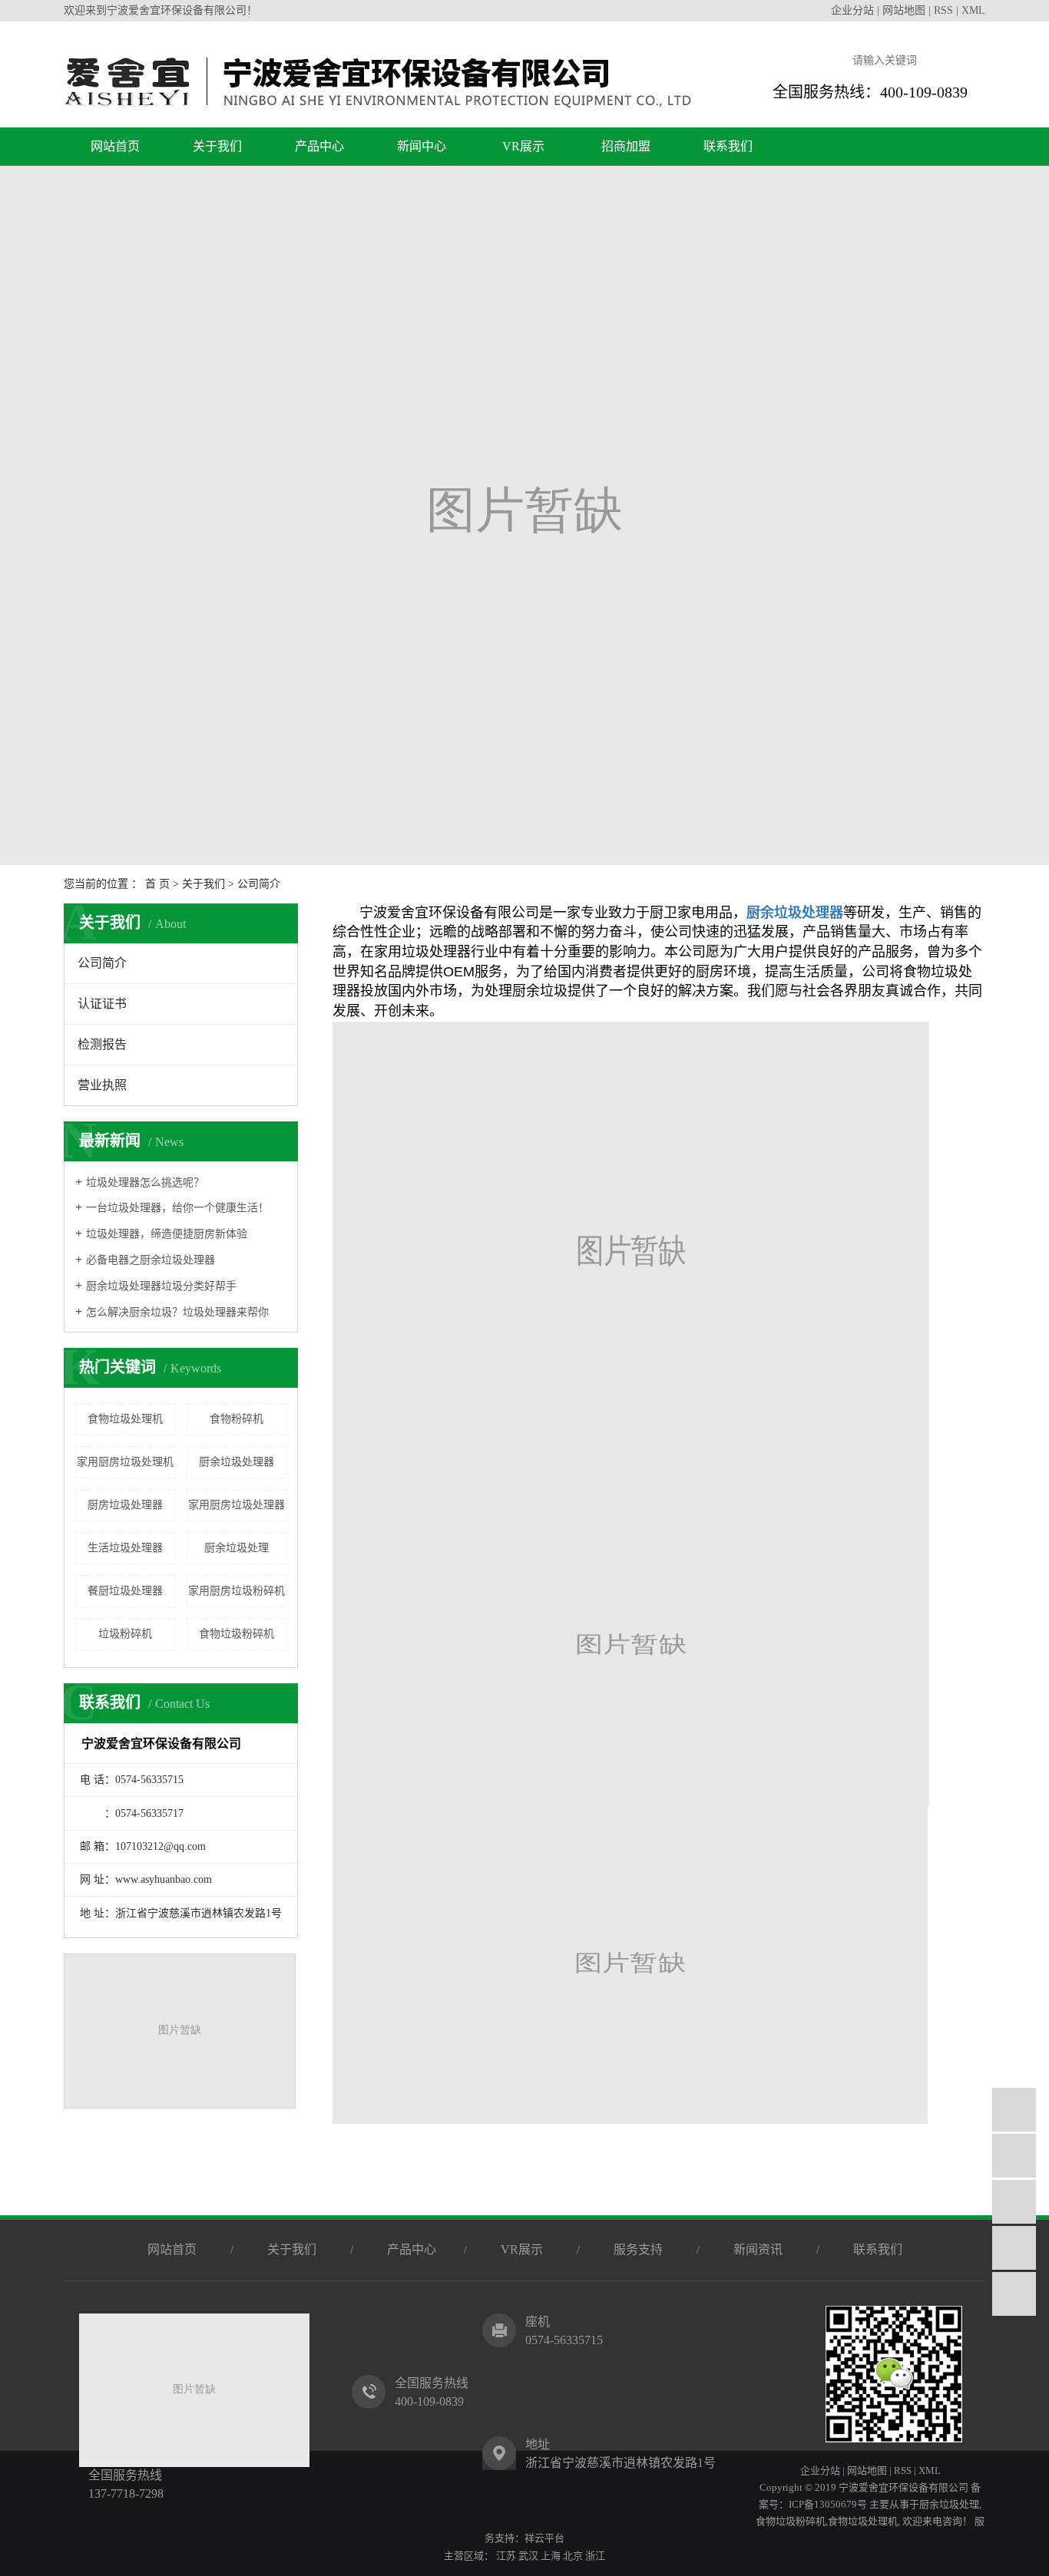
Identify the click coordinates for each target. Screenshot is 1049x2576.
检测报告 (102, 1044)
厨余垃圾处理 (237, 1548)
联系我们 (728, 146)
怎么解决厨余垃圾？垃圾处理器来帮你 (177, 1312)
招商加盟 (626, 146)
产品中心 (319, 146)
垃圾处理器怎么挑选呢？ (145, 1182)
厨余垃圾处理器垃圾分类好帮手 (161, 1286)
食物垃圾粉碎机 (237, 1634)
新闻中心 (422, 146)
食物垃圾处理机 (125, 1419)
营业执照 (102, 1085)
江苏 (506, 2556)
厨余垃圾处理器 (237, 1462)
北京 (573, 2556)
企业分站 (852, 10)
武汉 (528, 2556)
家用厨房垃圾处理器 (237, 1505)
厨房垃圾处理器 (125, 1505)
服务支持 (638, 2249)
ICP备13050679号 (828, 2504)
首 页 (157, 884)
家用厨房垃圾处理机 (125, 1462)
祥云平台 (544, 2538)
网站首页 (115, 146)
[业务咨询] (1014, 2110)
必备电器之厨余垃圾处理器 (151, 1260)
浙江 (595, 2556)
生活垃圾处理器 (125, 1548)
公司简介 (102, 963)
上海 (551, 2556)
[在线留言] (1014, 2248)
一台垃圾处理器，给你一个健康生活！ (177, 1208)
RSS (943, 10)
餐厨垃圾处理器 (125, 1591)
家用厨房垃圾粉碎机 (237, 1591)
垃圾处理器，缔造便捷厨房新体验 (167, 1234)
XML (973, 10)
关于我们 (217, 146)
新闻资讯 (758, 2249)
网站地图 (904, 10)
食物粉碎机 (237, 1419)
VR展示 (523, 146)
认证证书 (102, 1004)
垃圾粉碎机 (125, 1634)
